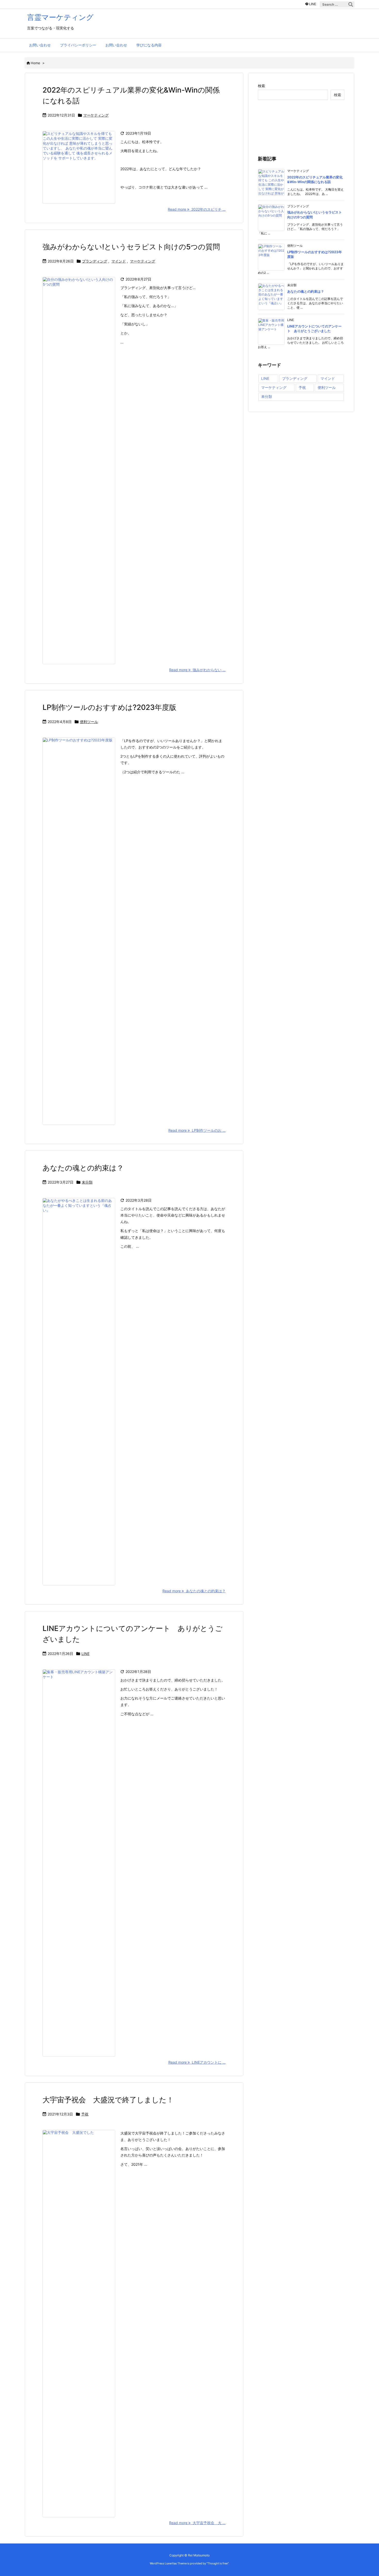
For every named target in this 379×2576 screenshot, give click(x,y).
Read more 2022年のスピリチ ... (197, 209)
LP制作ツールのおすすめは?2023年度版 (109, 707)
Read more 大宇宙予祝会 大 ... (197, 2523)
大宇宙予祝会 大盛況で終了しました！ (108, 2100)
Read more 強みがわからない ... (197, 670)
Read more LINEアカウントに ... (197, 2062)
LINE (85, 1654)
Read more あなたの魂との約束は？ (194, 1591)
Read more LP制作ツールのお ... (197, 1130)
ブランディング (95, 261)
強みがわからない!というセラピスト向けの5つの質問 (131, 247)
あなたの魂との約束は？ (83, 1168)
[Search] (351, 4)
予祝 (85, 2114)
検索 (261, 86)
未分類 (87, 1182)
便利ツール (89, 722)
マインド (119, 261)
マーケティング (96, 115)
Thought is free (218, 2563)
